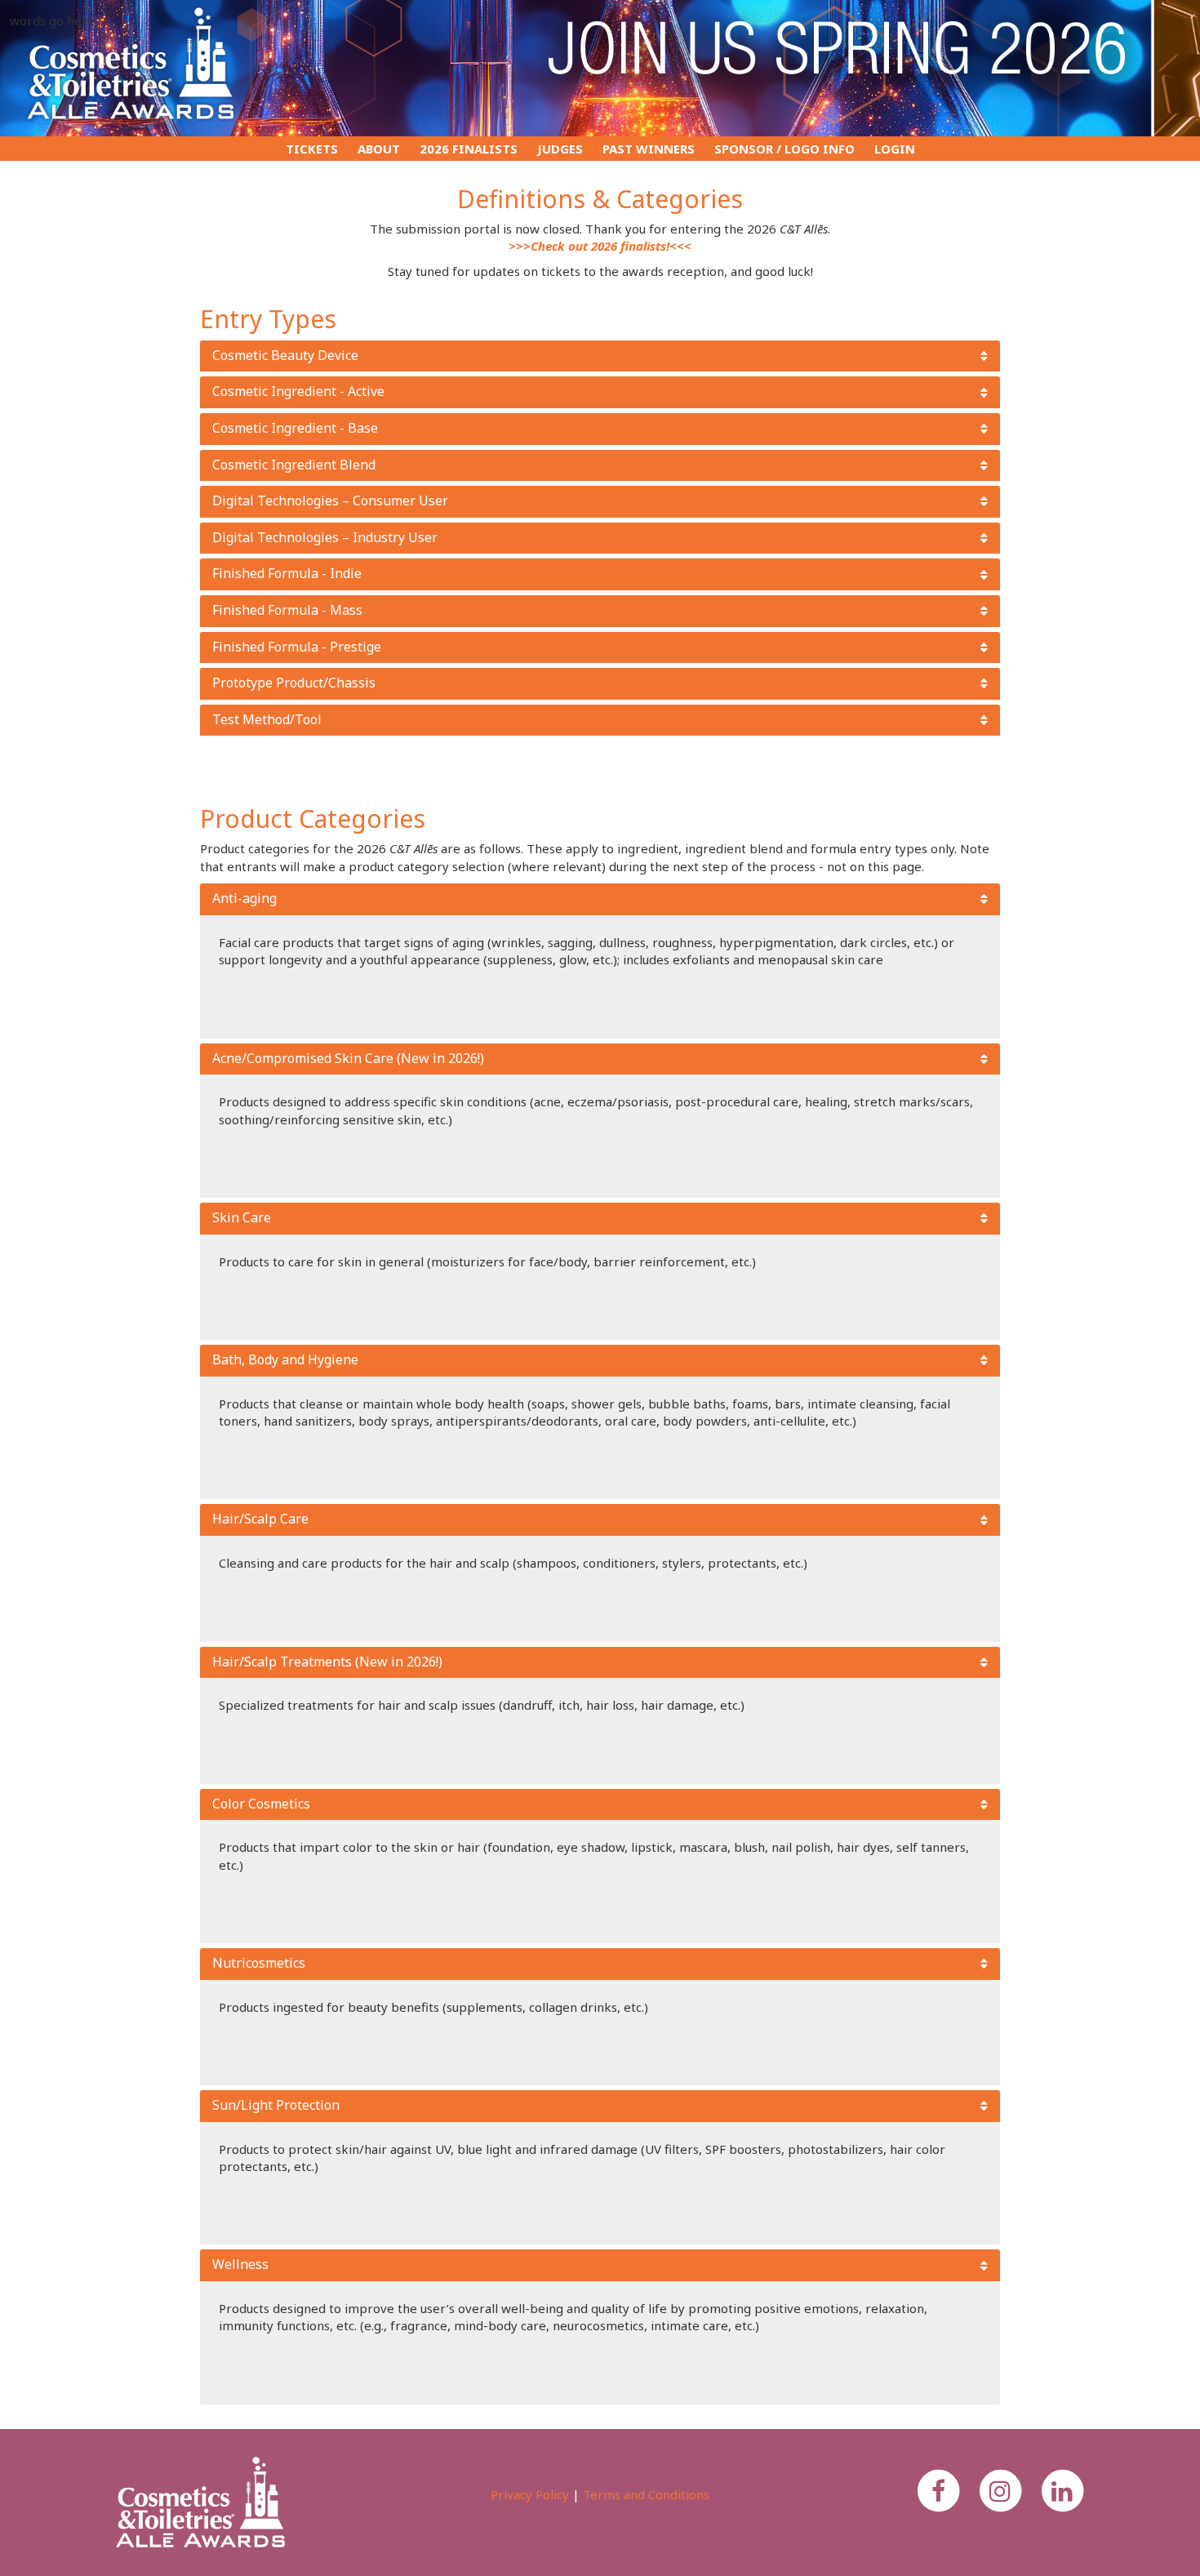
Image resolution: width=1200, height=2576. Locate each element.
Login (895, 149)
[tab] (600, 356)
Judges (560, 149)
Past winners (649, 149)
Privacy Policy (530, 2494)
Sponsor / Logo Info (784, 149)
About (379, 149)
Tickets (312, 149)
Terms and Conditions (646, 2494)
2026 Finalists (469, 149)
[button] (600, 356)
